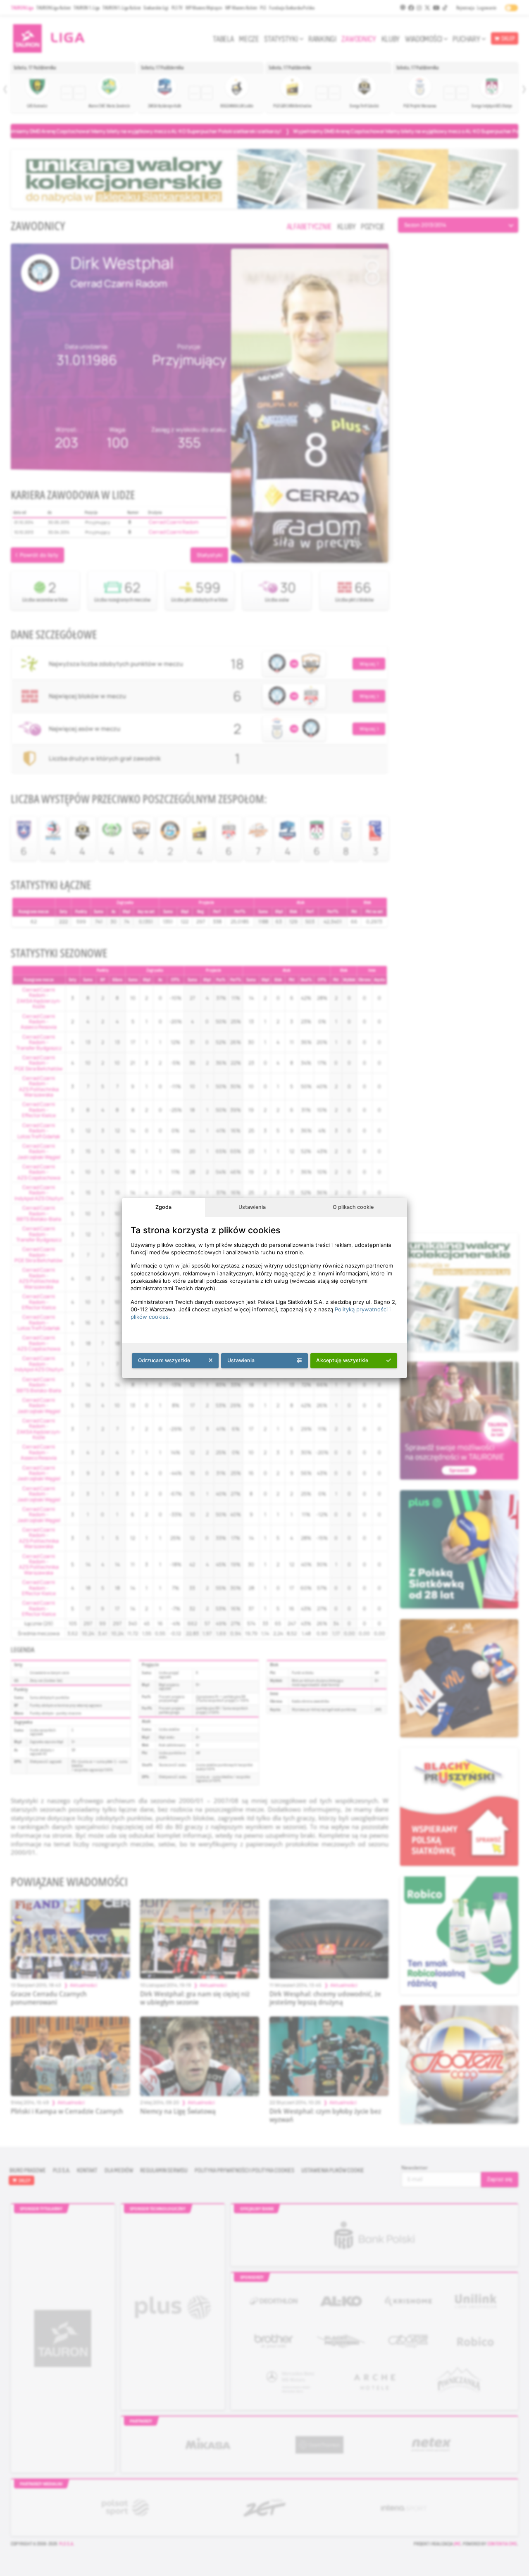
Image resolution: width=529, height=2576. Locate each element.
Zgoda (163, 1207)
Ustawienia (252, 1207)
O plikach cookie (353, 1207)
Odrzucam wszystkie (164, 1360)
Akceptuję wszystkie (342, 1360)
